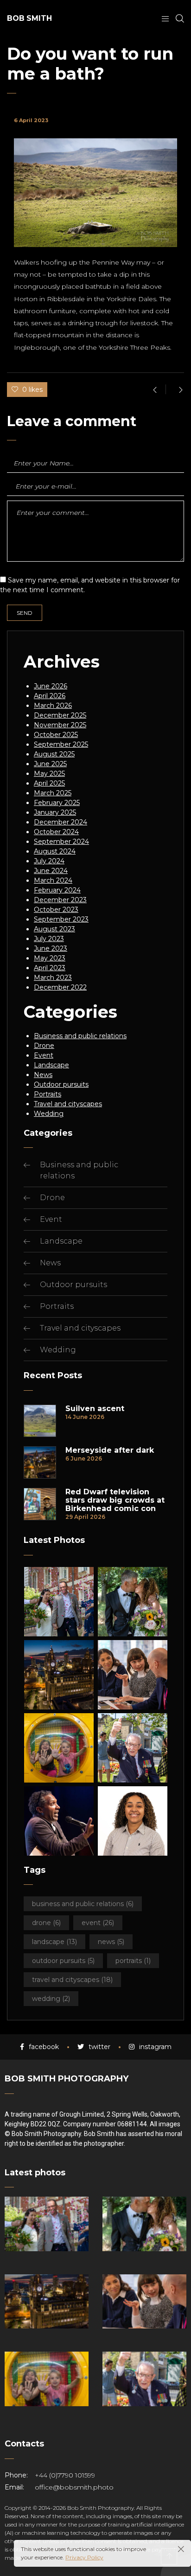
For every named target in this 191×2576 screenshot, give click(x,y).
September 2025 (61, 744)
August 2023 (54, 929)
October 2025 (56, 735)
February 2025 (57, 803)
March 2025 (53, 793)
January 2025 (55, 812)
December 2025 (60, 715)
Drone (44, 1046)
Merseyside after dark (110, 1450)
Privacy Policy (84, 2557)
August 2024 (55, 851)
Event (44, 1055)
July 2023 (49, 939)
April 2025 (49, 783)
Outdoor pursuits (61, 1084)
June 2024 (51, 871)
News (43, 1075)
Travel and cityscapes (68, 1104)
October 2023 (56, 910)
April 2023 (50, 968)
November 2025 (60, 725)
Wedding (49, 1114)
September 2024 (61, 842)
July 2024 (49, 861)
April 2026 (50, 696)
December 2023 (60, 900)
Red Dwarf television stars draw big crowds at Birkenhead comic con (115, 1500)
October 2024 (56, 832)
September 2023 (61, 919)
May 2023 (50, 958)
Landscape (51, 1065)
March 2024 (53, 880)
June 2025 (50, 764)
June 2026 (51, 686)
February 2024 (57, 890)
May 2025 (49, 774)
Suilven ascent (95, 1409)
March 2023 (53, 978)
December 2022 (60, 987)
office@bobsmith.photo (74, 2487)
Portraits (48, 1094)
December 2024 (60, 822)
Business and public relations (80, 1036)
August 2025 (54, 754)
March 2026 (53, 706)
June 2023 (51, 948)
